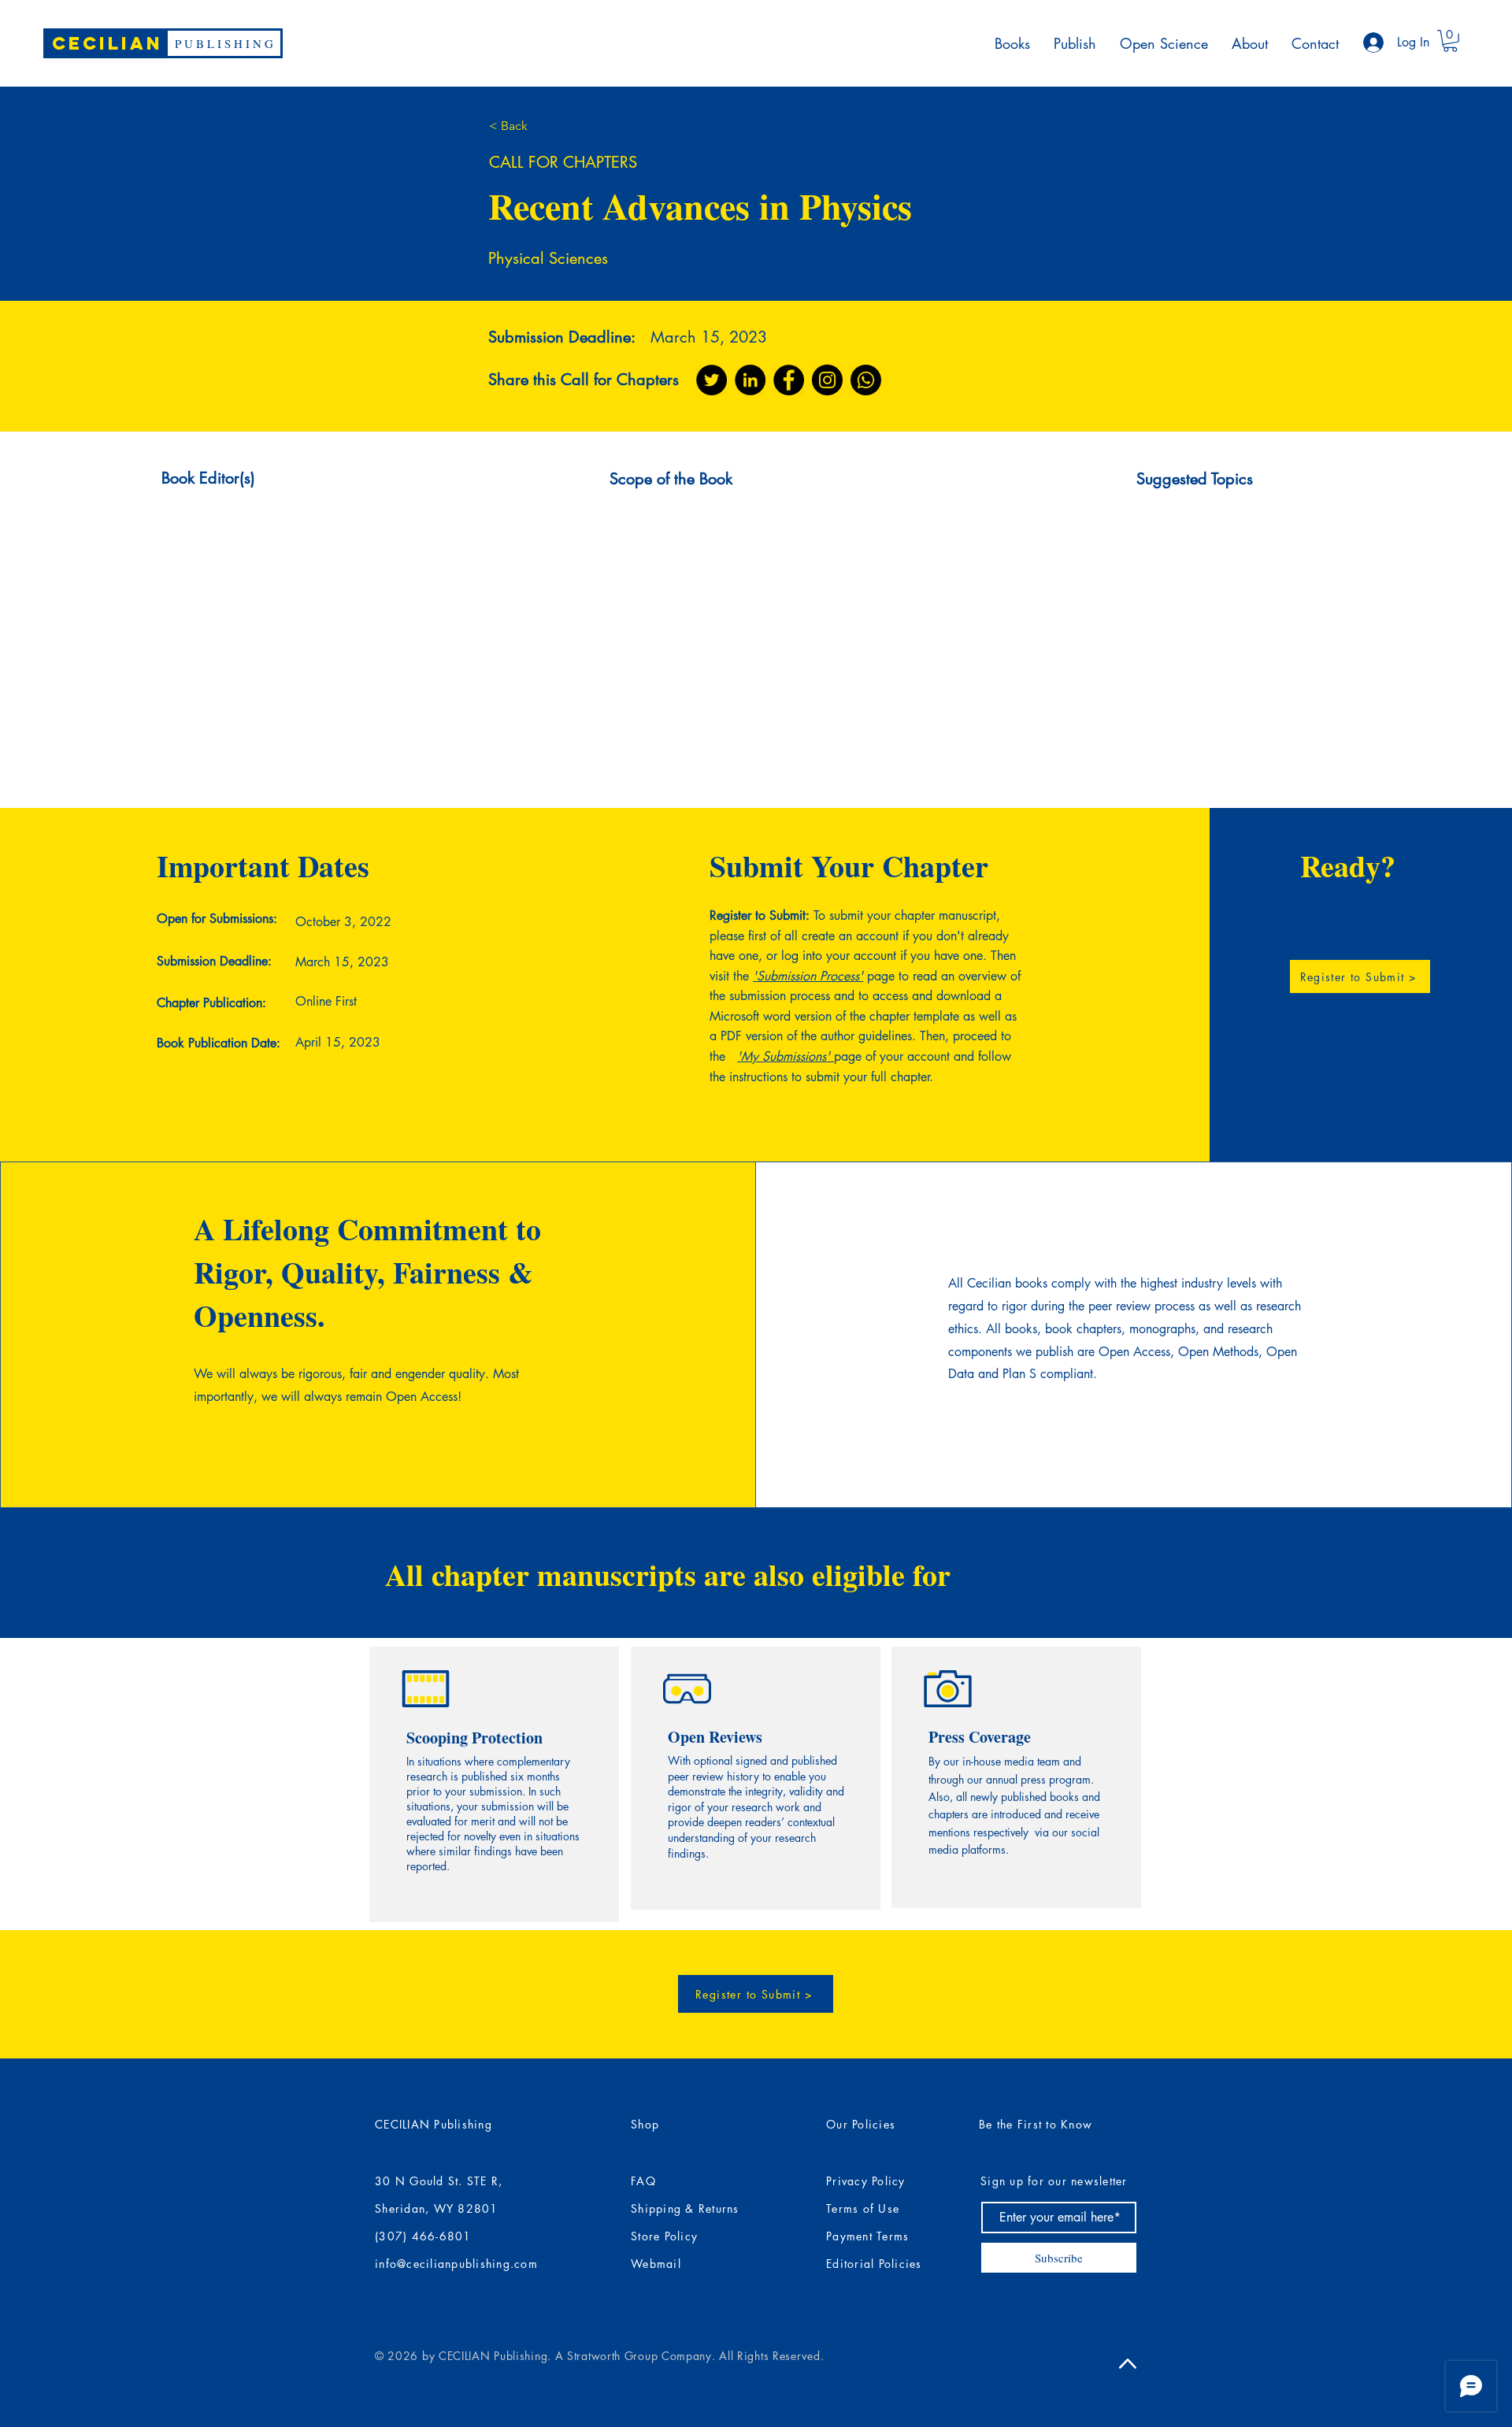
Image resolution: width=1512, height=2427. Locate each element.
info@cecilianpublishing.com (456, 2264)
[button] (1450, 41)
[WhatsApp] (866, 380)
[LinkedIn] (750, 380)
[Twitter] (712, 380)
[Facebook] (789, 380)
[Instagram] (827, 380)
